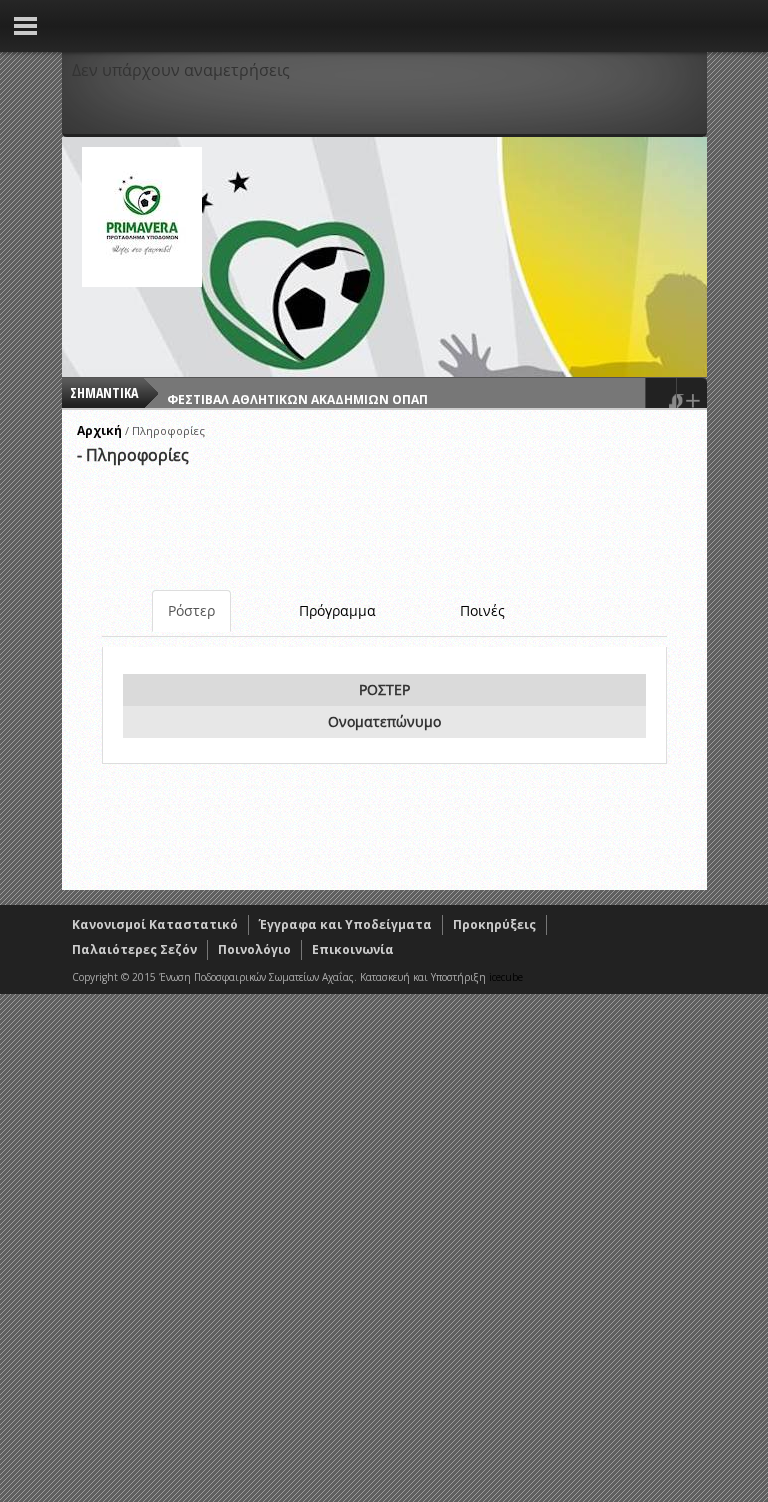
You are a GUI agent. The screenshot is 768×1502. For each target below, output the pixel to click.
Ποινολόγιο (254, 949)
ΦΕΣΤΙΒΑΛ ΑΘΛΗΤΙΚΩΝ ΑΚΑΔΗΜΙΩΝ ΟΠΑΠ (297, 392)
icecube (506, 977)
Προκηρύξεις (494, 924)
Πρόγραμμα (337, 610)
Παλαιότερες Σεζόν (134, 949)
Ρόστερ (191, 610)
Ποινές (482, 610)
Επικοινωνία (353, 949)
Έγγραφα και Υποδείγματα (345, 924)
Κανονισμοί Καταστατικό (155, 924)
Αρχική (99, 430)
